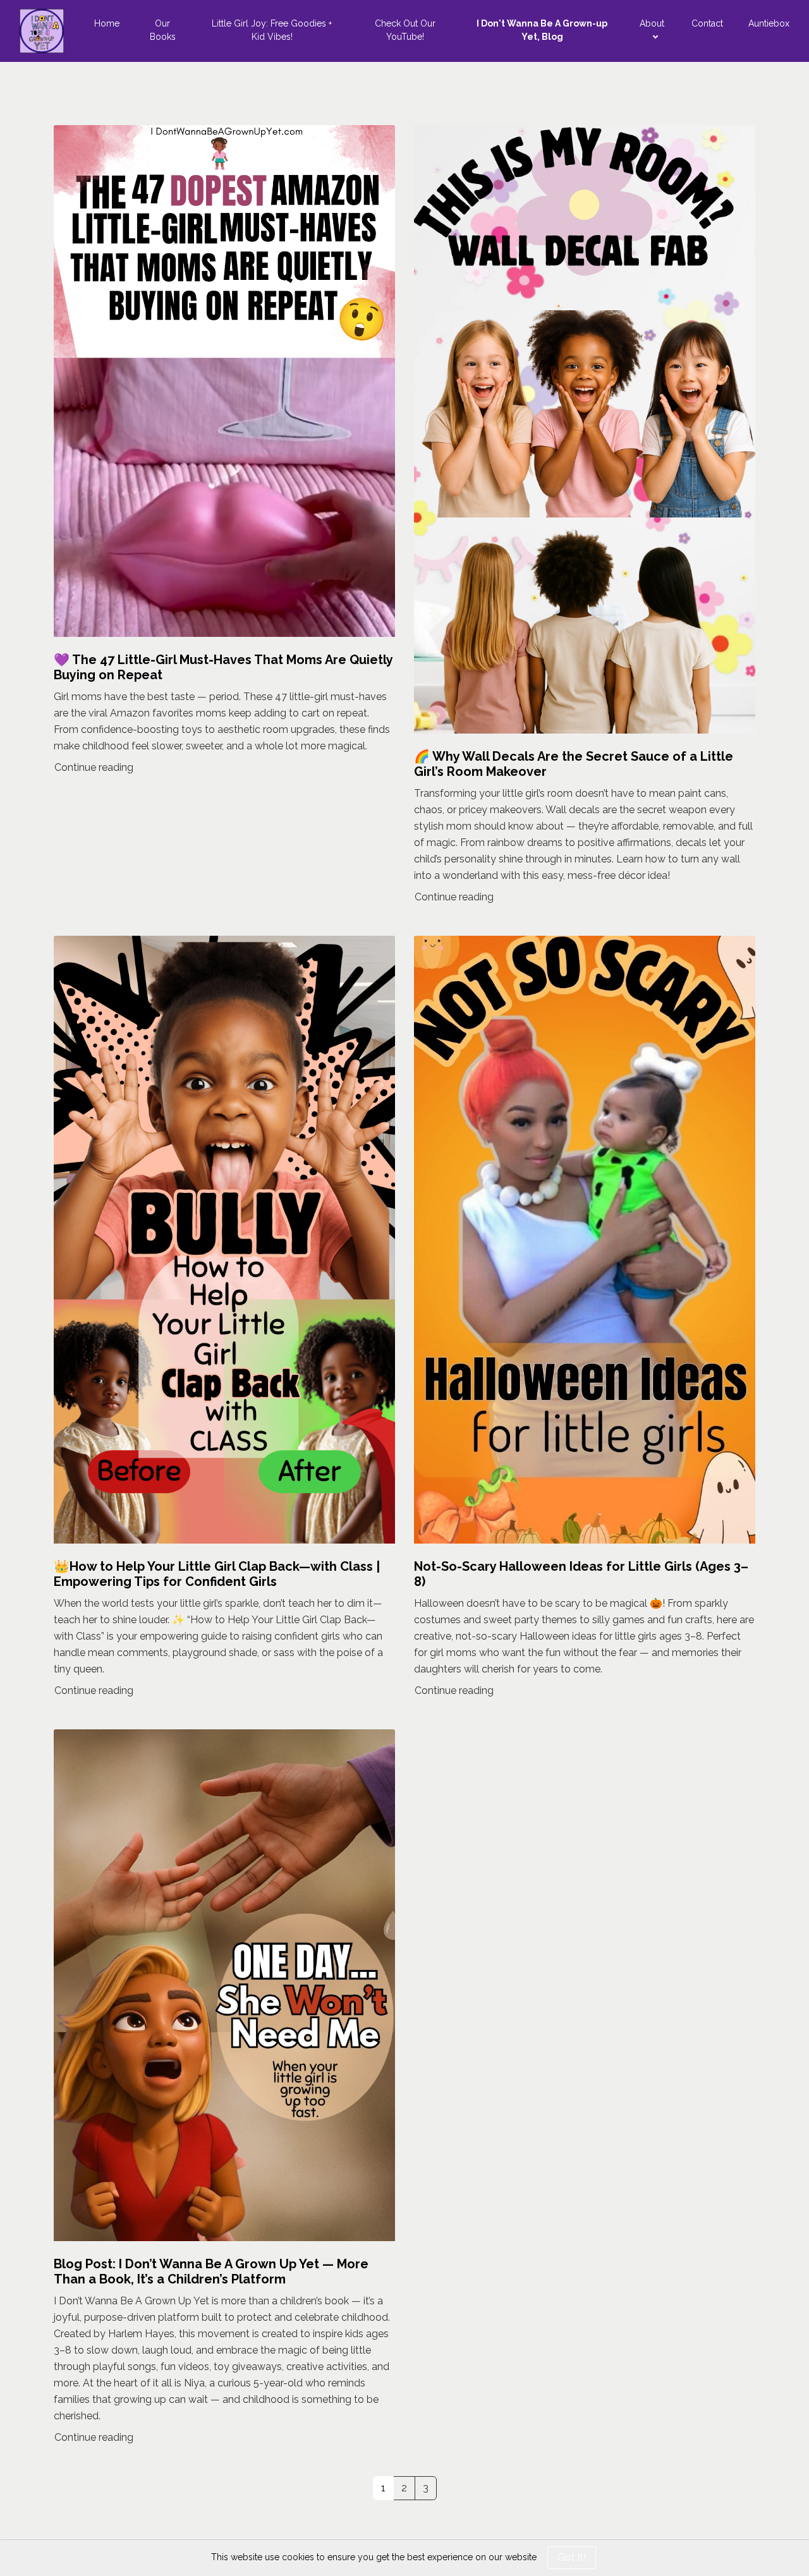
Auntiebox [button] (769, 23)
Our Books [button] (163, 30)
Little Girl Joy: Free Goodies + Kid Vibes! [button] (272, 30)
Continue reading (94, 767)
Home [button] (107, 23)
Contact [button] (707, 23)
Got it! (572, 2557)
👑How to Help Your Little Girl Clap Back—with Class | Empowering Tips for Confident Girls (217, 1574)
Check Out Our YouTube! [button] (405, 30)
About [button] (652, 23)
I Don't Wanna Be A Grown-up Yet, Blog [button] (542, 30)
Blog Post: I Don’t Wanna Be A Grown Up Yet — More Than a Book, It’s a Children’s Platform (211, 2271)
